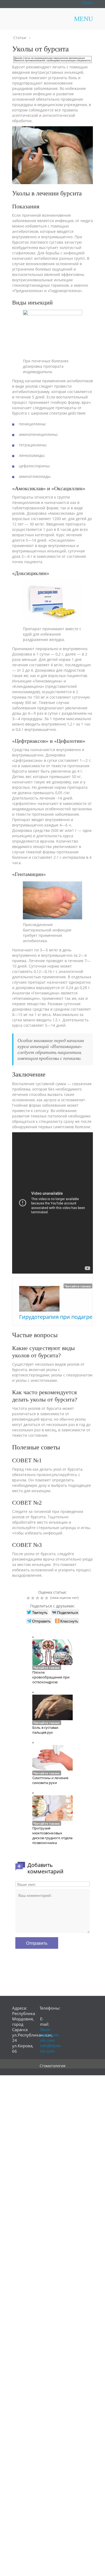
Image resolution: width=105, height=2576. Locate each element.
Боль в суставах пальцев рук (45, 1730)
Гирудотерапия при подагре (56, 1317)
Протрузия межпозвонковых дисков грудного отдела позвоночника (52, 1835)
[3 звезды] (38, 1598)
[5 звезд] (47, 1598)
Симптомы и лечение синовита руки (50, 1780)
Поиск (87, 3)
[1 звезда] (29, 1598)
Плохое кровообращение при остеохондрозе (51, 1677)
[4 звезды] (43, 1598)
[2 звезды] (34, 1598)
